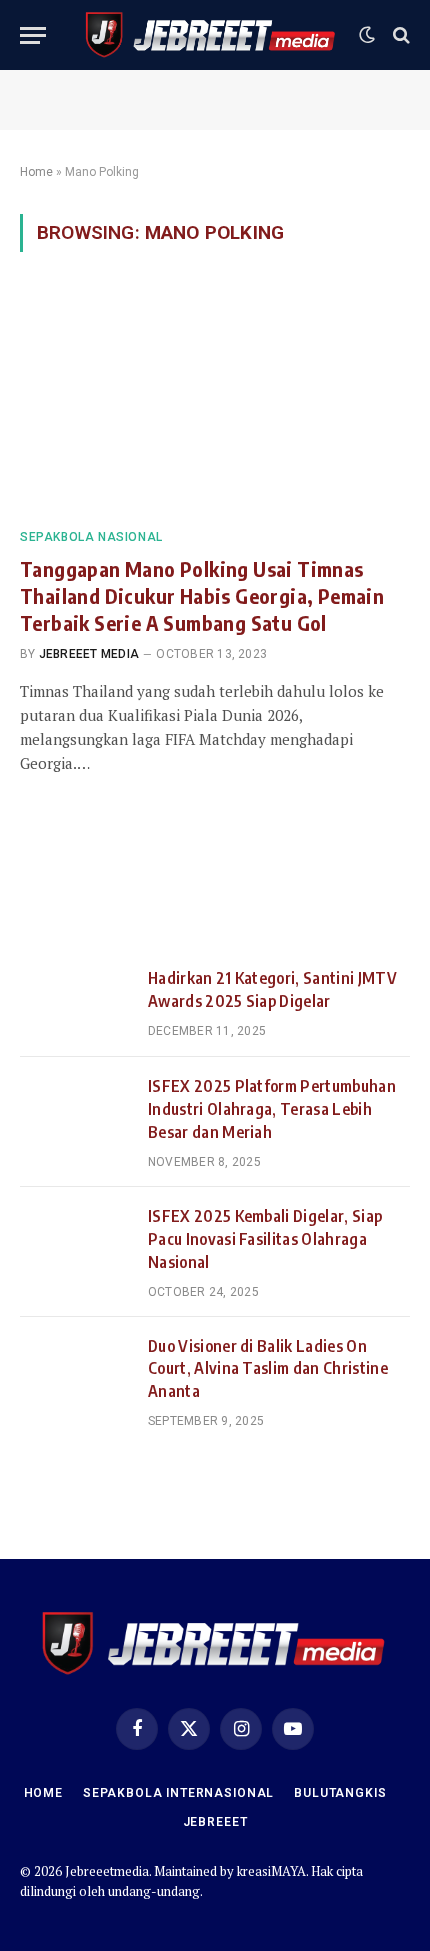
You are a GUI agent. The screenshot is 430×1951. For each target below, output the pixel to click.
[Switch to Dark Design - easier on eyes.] (367, 35)
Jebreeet (215, 1822)
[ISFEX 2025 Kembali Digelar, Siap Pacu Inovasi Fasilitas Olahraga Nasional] (75, 1241)
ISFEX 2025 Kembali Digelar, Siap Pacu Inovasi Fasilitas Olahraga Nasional (265, 1239)
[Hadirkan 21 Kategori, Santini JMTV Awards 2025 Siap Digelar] (75, 1003)
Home (36, 172)
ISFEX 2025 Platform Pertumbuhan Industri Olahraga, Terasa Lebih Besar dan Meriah (272, 1109)
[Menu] (33, 35)
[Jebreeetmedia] (211, 35)
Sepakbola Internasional (178, 1793)
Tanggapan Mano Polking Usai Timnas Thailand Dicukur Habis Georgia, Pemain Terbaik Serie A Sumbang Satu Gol (202, 595)
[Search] (399, 35)
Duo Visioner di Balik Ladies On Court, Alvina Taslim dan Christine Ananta (268, 1369)
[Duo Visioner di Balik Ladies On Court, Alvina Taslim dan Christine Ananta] (75, 1371)
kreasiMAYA (271, 1871)
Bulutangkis (340, 1793)
